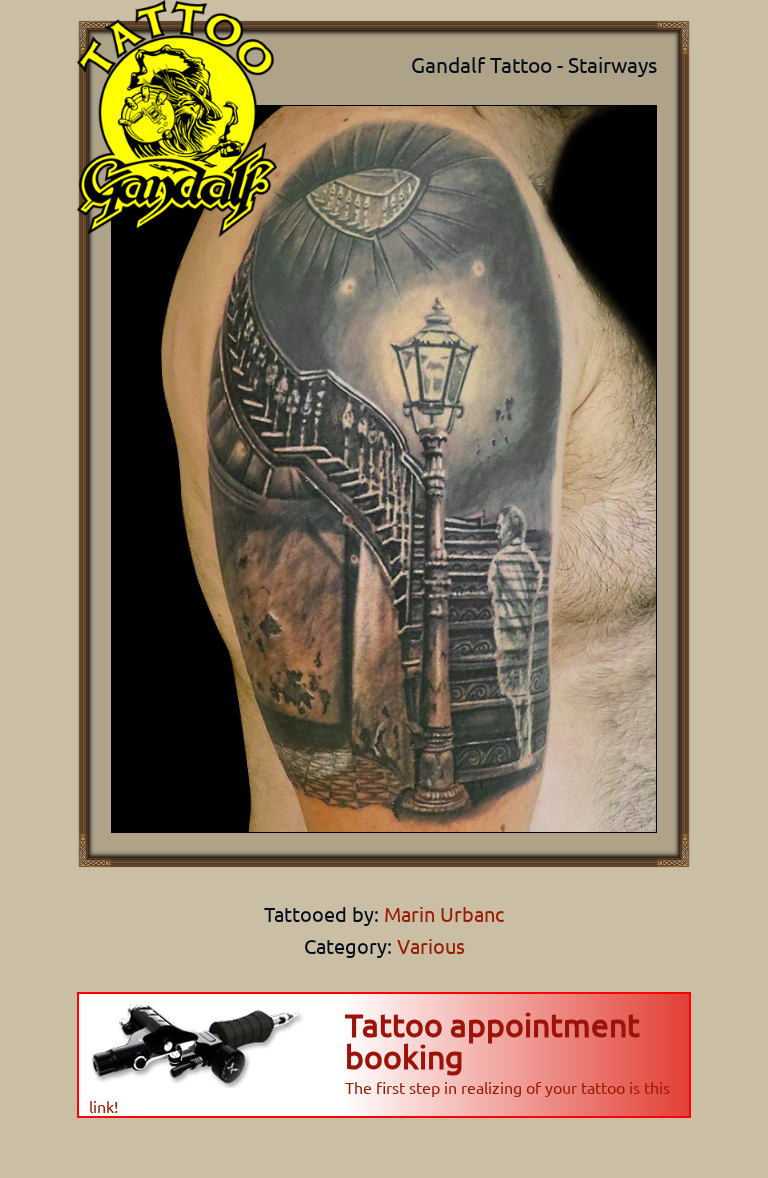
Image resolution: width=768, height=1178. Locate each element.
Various (431, 945)
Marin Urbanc (441, 913)
